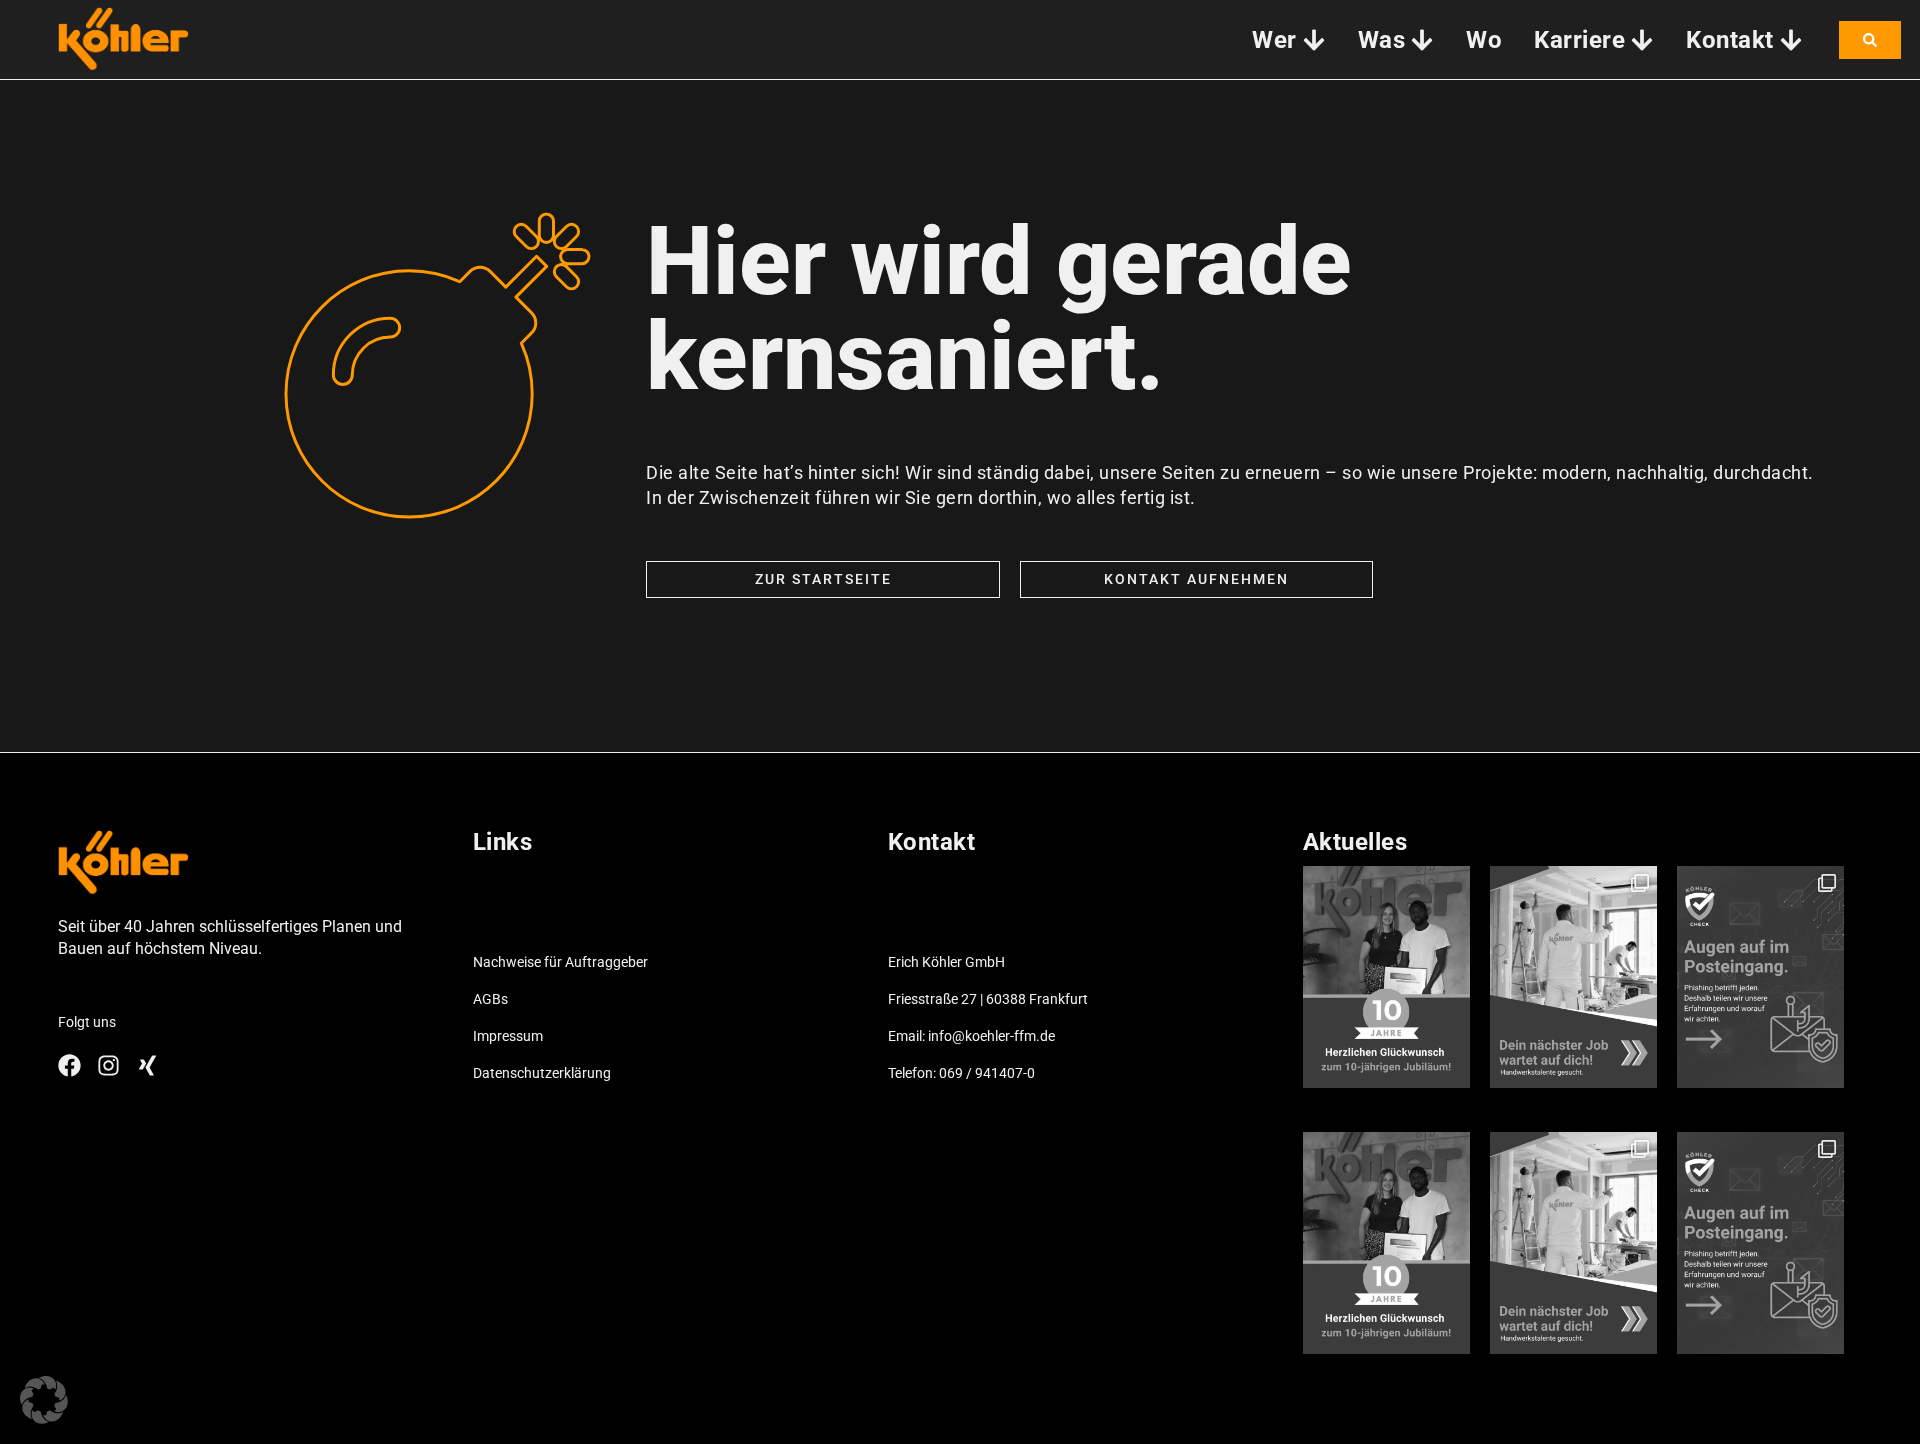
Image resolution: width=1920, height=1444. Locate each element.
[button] (44, 1400)
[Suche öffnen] (1870, 40)
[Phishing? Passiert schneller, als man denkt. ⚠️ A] (1760, 977)
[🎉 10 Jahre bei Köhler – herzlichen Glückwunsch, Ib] (1386, 977)
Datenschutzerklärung (542, 1073)
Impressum (508, 1036)
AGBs (490, 999)
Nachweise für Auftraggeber (560, 962)
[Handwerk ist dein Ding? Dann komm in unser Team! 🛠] (1573, 977)
